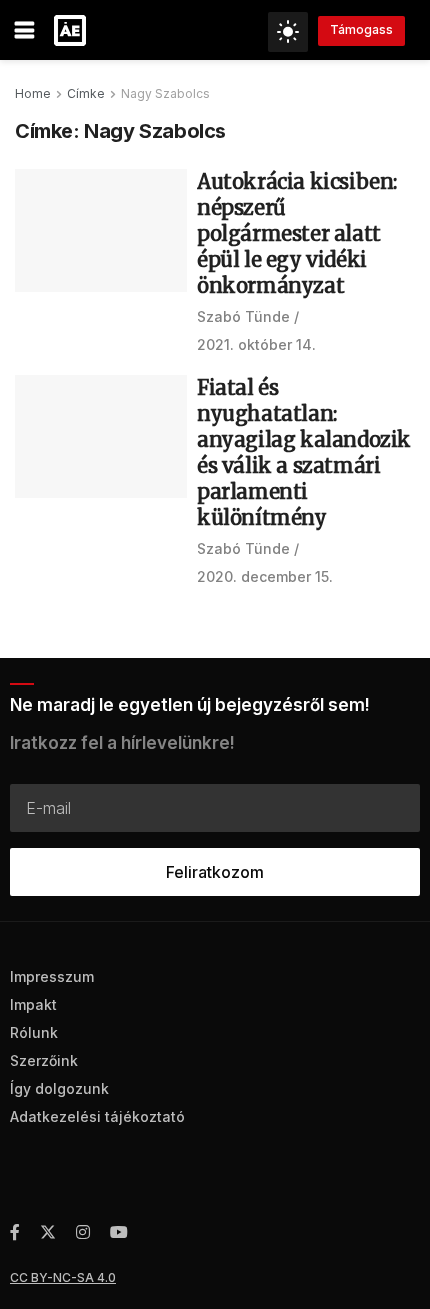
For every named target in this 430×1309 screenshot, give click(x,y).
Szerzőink (44, 1060)
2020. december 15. (265, 576)
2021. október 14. (256, 344)
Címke (86, 93)
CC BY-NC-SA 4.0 (63, 1277)
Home (33, 93)
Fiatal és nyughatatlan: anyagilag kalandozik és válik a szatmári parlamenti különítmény (304, 452)
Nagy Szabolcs (165, 93)
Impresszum (52, 976)
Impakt (33, 1004)
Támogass (361, 29)
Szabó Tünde (243, 316)
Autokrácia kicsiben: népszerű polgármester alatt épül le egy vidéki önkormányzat (297, 233)
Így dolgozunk (59, 1088)
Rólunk (34, 1032)
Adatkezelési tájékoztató (97, 1116)
